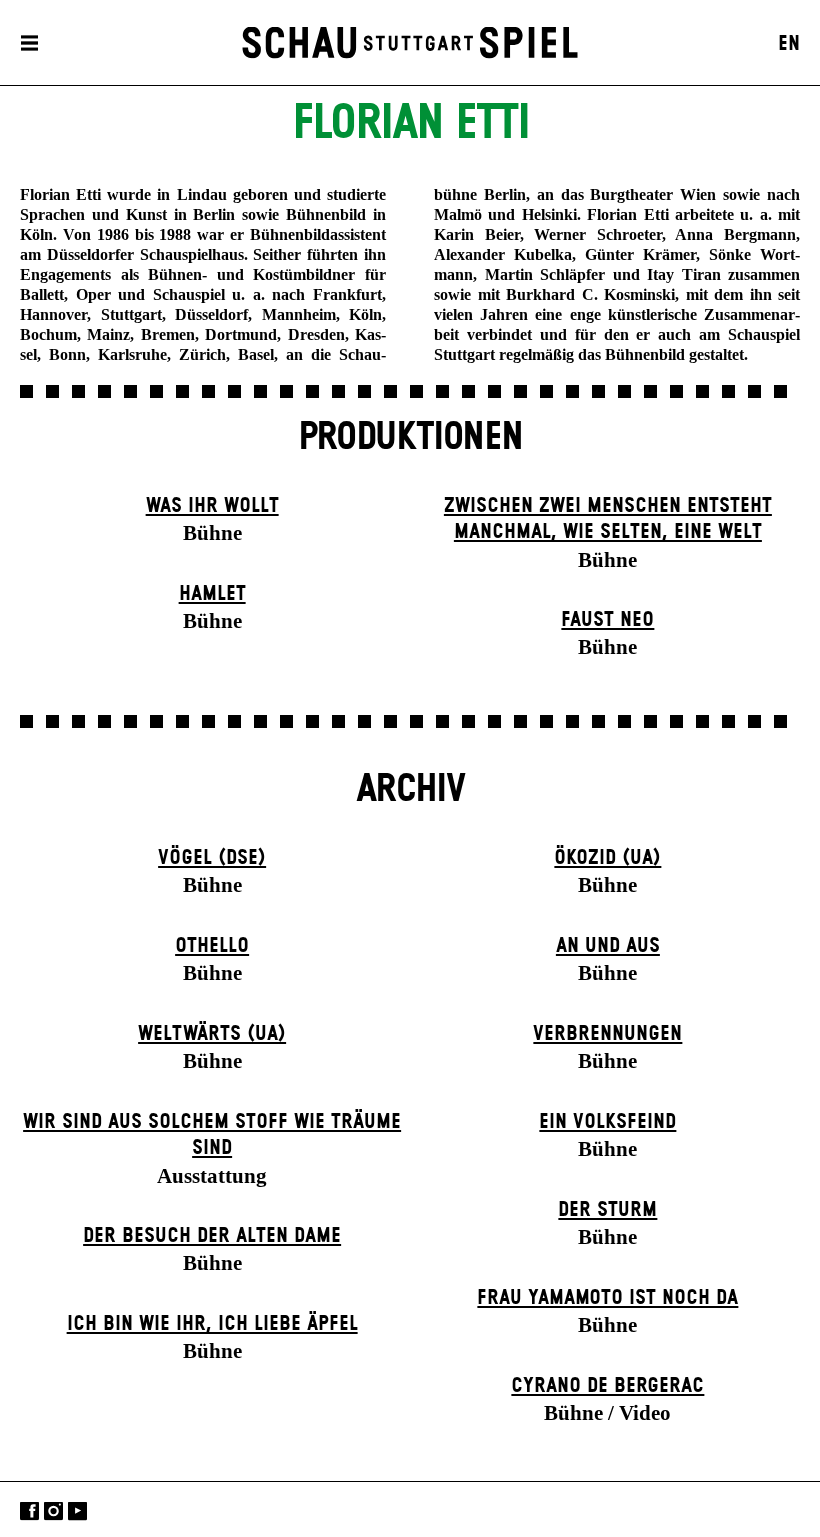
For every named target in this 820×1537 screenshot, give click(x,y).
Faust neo (607, 620)
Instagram (53, 1511)
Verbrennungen (607, 1034)
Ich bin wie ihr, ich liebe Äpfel (212, 1324)
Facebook (29, 1511)
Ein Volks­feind (607, 1122)
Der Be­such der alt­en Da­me (212, 1236)
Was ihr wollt (212, 506)
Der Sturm (607, 1210)
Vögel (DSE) (212, 858)
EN (789, 44)
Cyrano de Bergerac (607, 1386)
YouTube (77, 1511)
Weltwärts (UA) (212, 1034)
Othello (212, 946)
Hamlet (212, 594)
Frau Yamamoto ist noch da (607, 1298)
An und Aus (608, 946)
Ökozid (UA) (607, 858)
